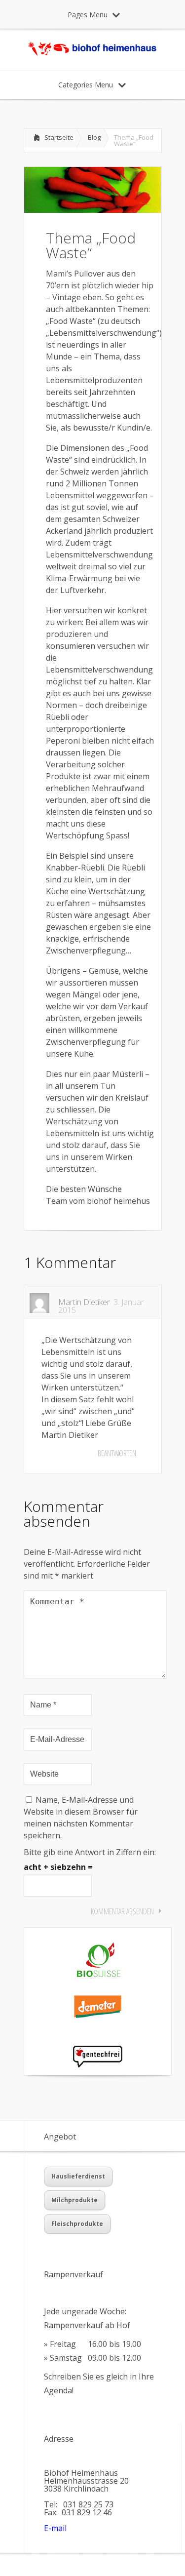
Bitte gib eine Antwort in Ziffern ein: (90, 1852)
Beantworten (117, 1453)
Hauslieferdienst (78, 2176)
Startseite (59, 137)
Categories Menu (86, 85)
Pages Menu (88, 15)
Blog (94, 137)
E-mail (55, 2528)
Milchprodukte (74, 2200)
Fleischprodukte (77, 2224)
